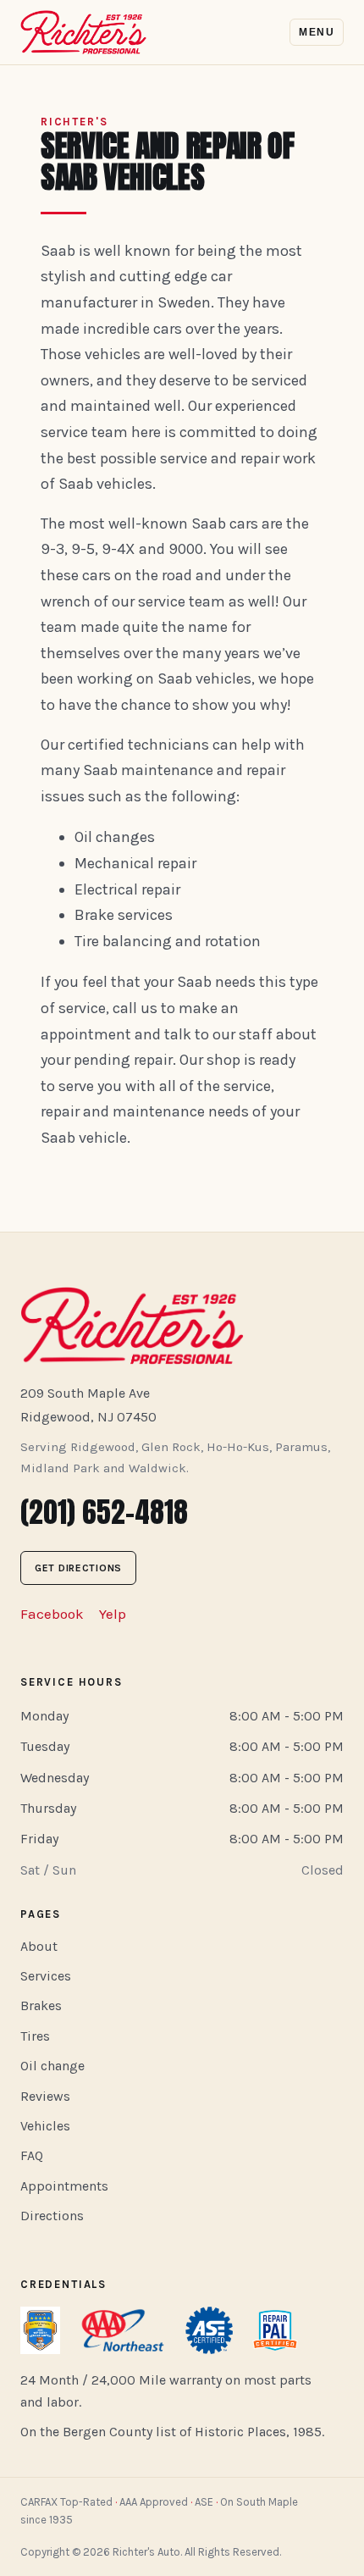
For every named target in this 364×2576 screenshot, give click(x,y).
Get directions (78, 1568)
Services (46, 1976)
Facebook (52, 1614)
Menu (317, 32)
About (39, 1946)
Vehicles (45, 2126)
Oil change (52, 2066)
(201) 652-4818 (104, 1512)
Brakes (41, 2005)
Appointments (64, 2186)
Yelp (113, 1614)
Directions (52, 2216)
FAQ (32, 2155)
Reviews (45, 2096)
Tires (35, 2036)
